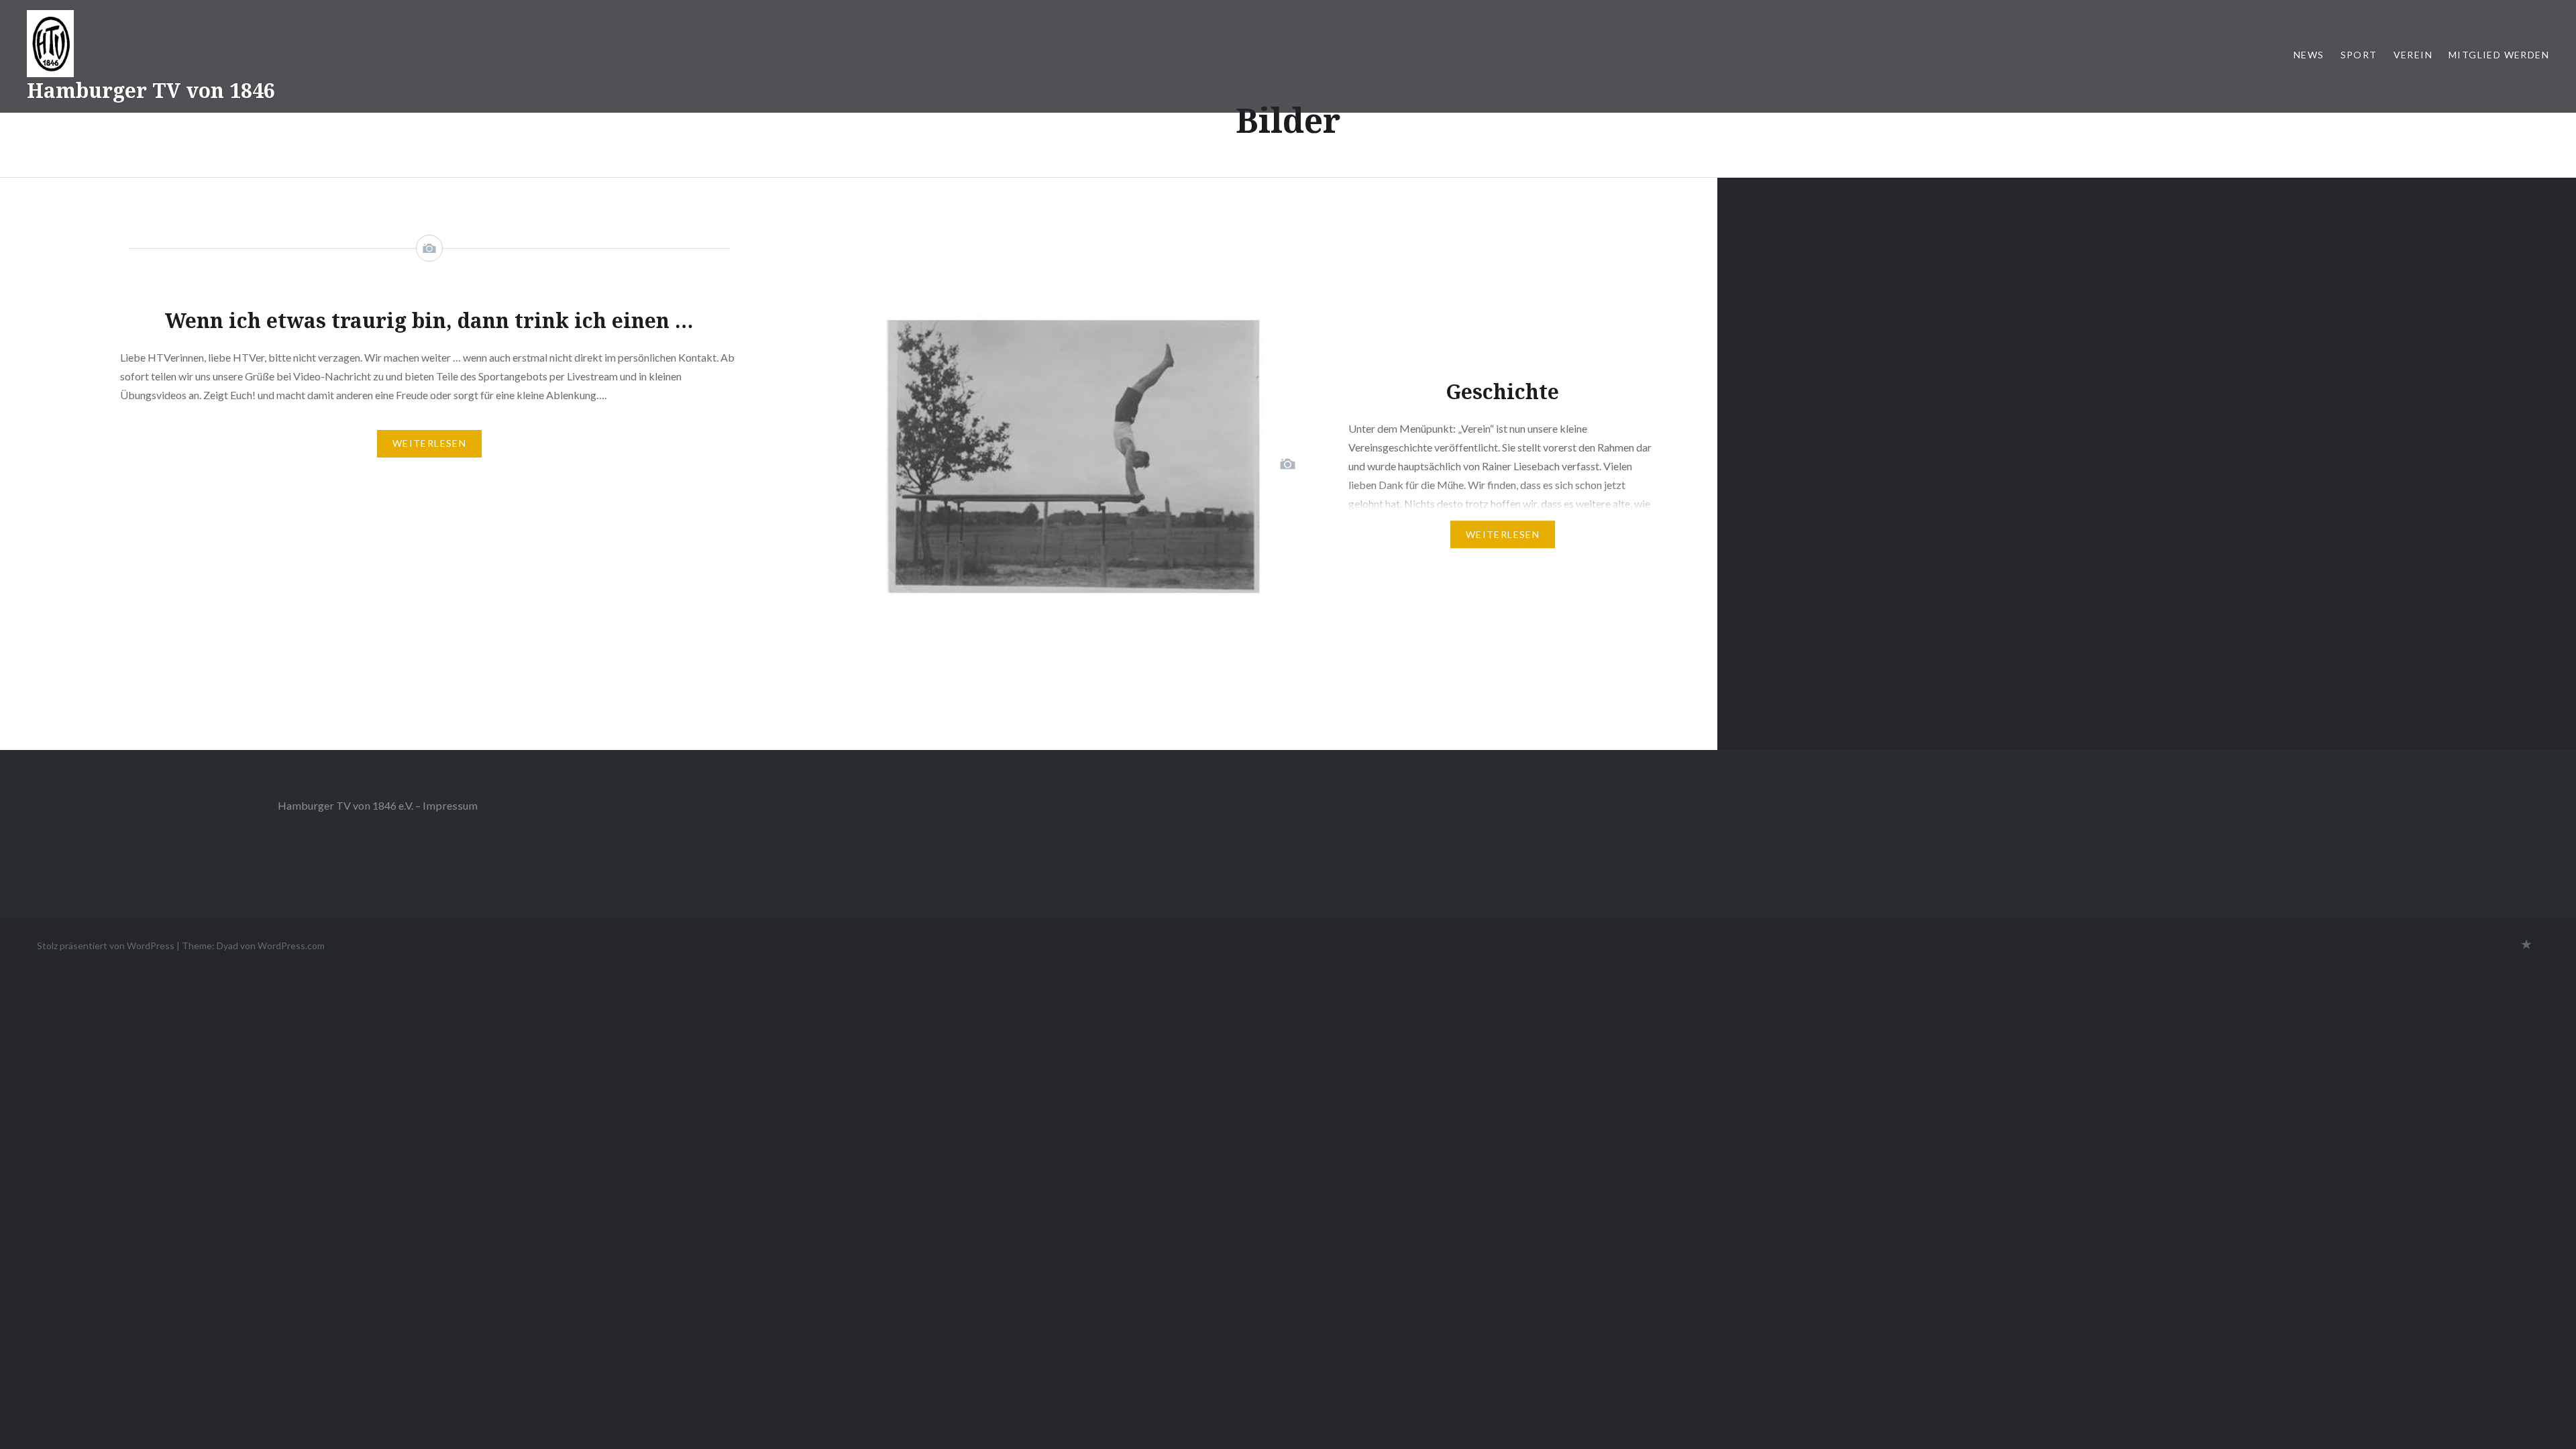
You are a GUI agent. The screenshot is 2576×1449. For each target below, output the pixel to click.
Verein (2413, 55)
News (2309, 55)
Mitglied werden (2499, 55)
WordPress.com (291, 946)
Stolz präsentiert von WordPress (106, 946)
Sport (2359, 55)
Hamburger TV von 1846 (151, 90)
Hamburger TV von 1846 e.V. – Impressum (378, 805)
